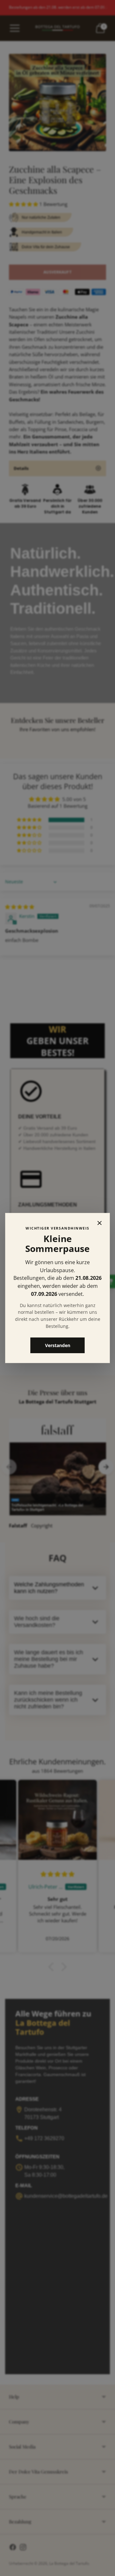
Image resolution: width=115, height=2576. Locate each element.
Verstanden (58, 1345)
